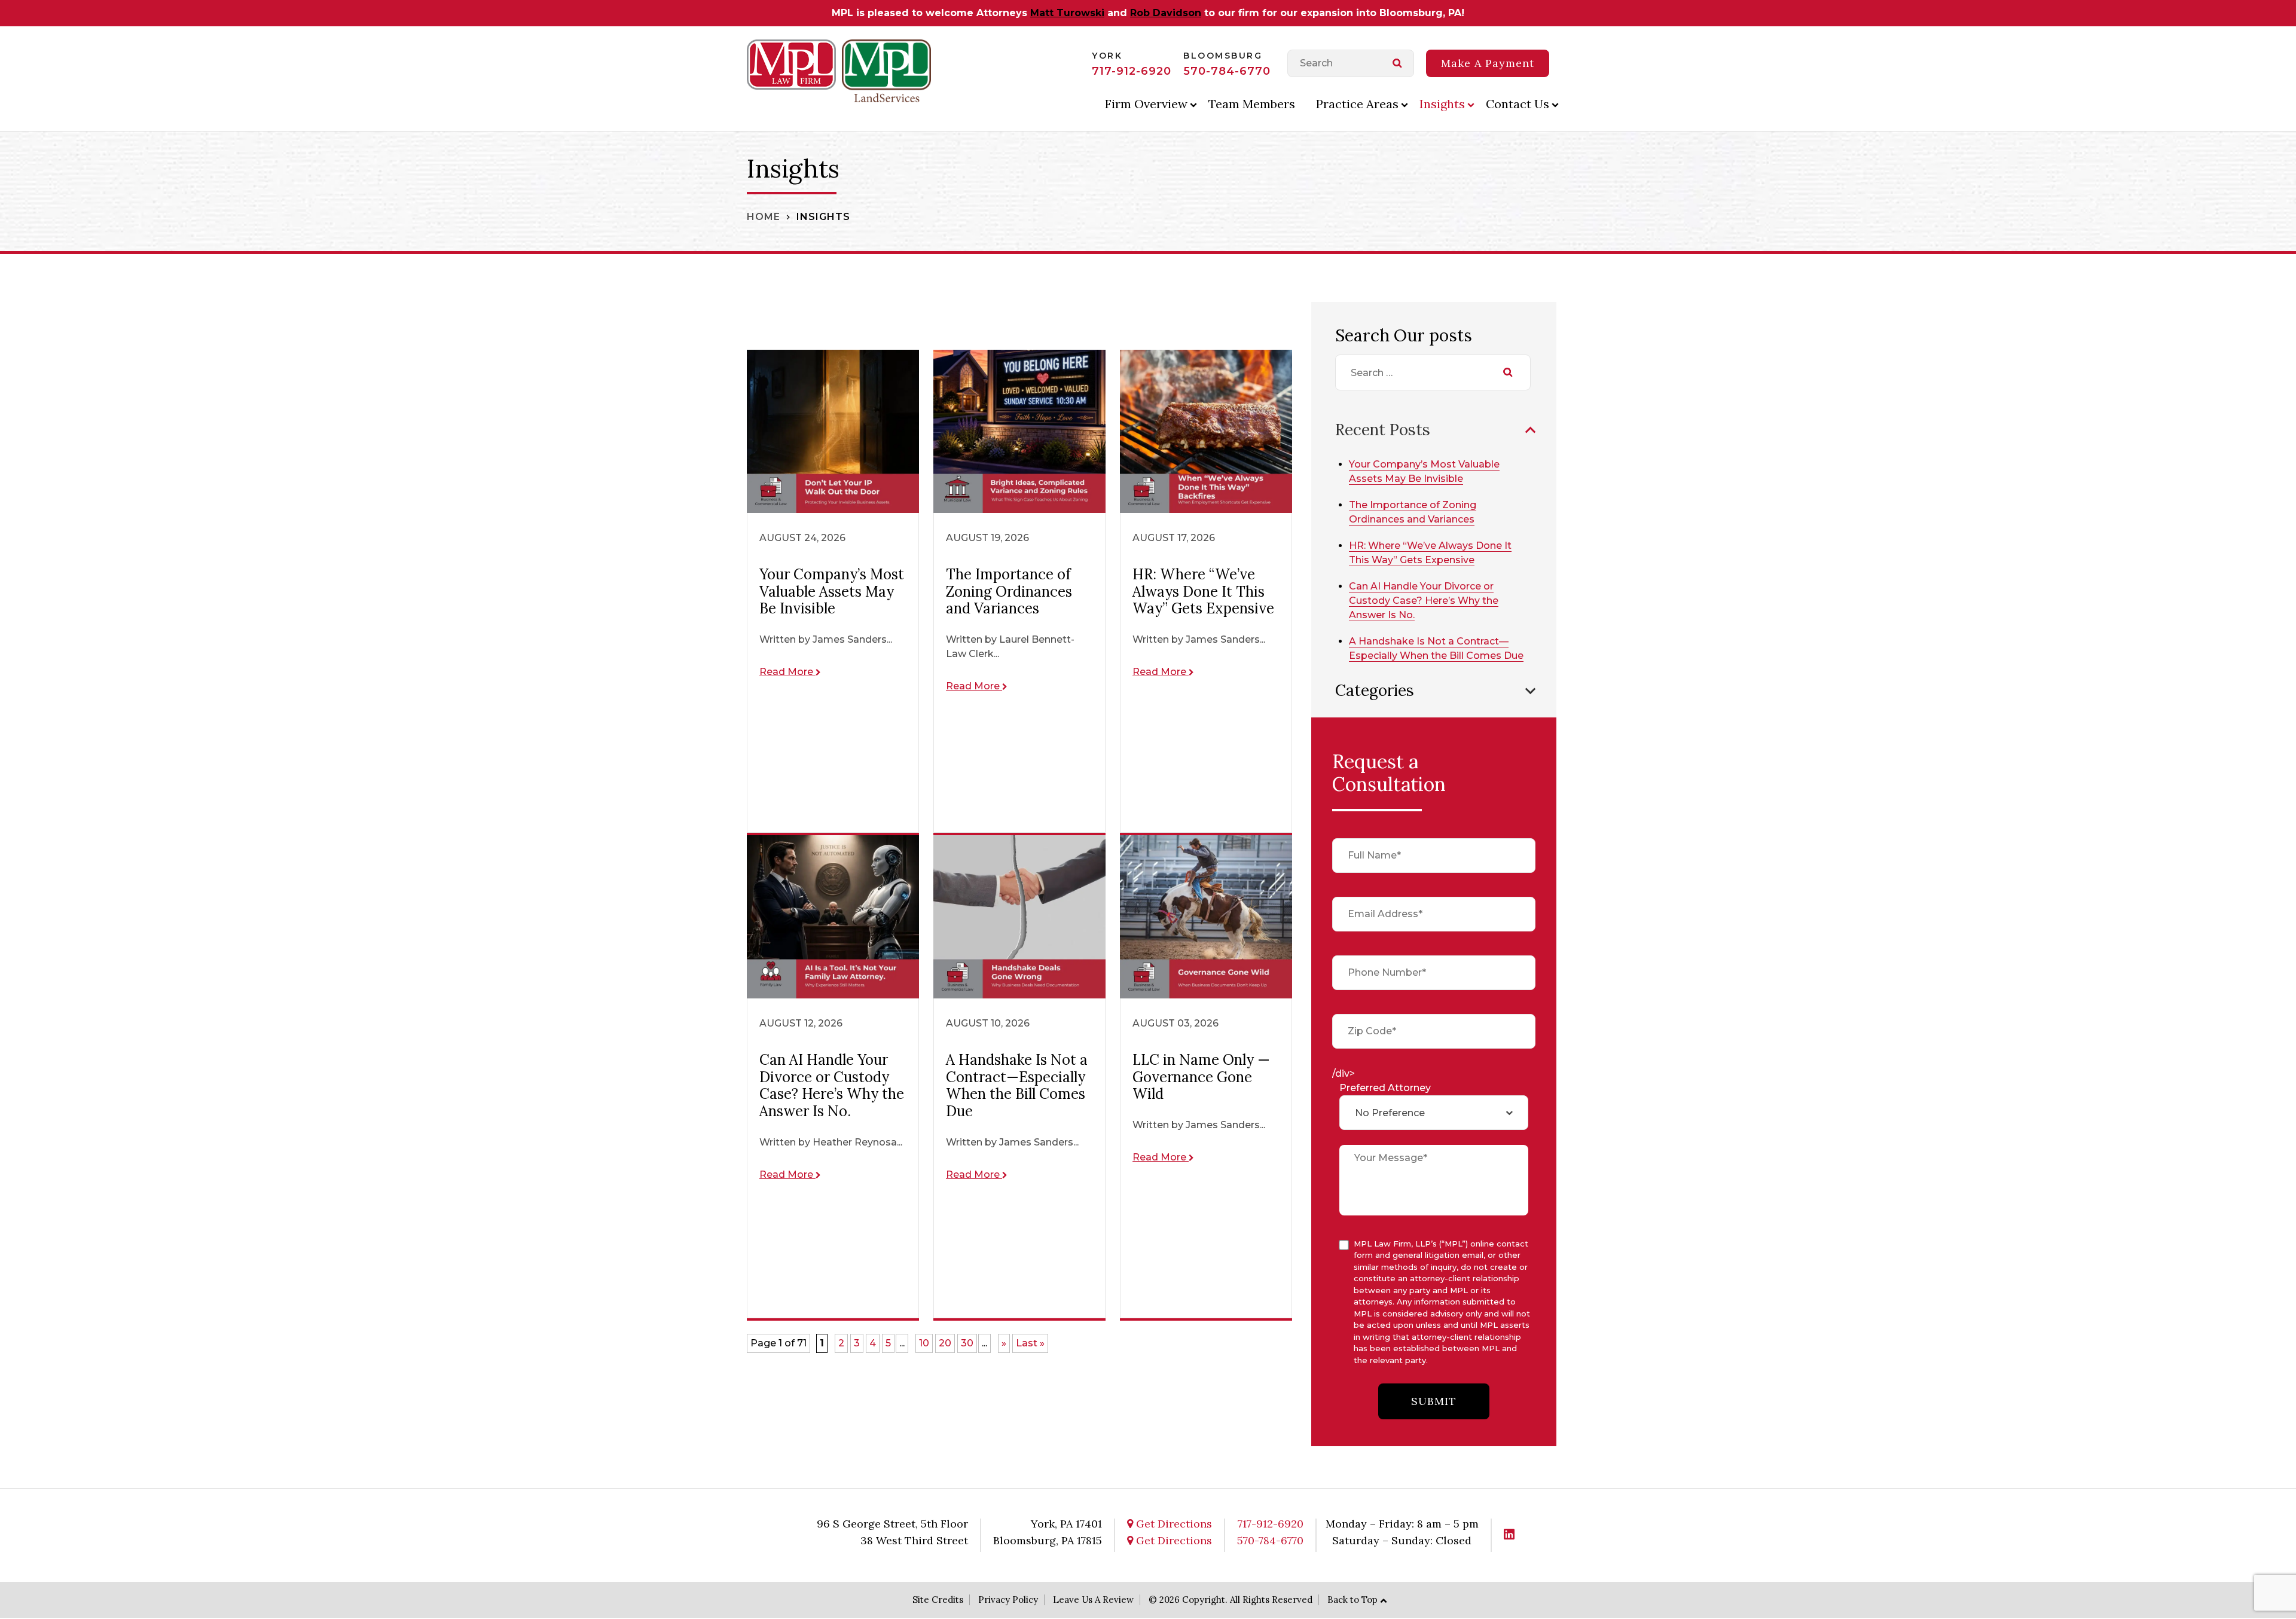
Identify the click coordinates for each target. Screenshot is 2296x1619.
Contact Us (1518, 104)
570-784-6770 (1227, 71)
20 (945, 1343)
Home (764, 217)
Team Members (1252, 104)
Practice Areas (1357, 104)
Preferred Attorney (1385, 1088)
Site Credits (938, 1600)
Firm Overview (1146, 104)
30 (967, 1343)
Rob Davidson (1166, 13)
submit (1434, 1401)
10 (924, 1343)
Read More (787, 672)
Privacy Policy (1008, 1600)
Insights (1442, 104)
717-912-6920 (1132, 71)
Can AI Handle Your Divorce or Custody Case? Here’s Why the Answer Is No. (1424, 601)
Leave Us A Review (1093, 1600)
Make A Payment (1488, 63)
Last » (1030, 1343)
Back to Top (1352, 1600)
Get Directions (1173, 1524)
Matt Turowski (1067, 13)
